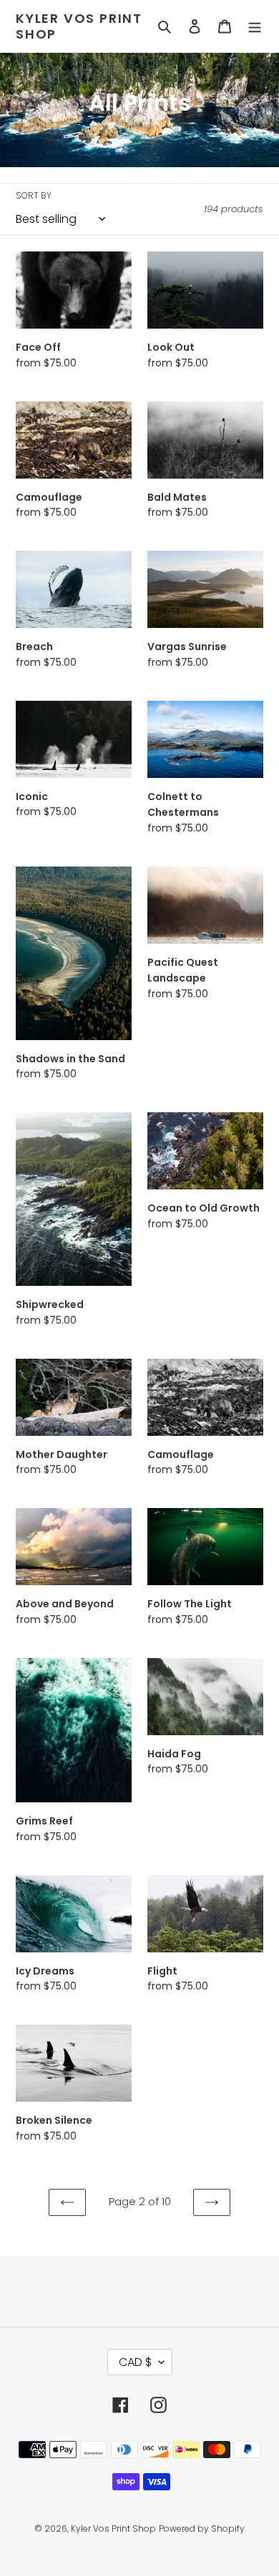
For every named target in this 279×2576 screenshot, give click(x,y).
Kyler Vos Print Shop (79, 26)
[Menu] (255, 26)
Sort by (34, 195)
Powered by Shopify (202, 2528)
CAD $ (135, 2362)
